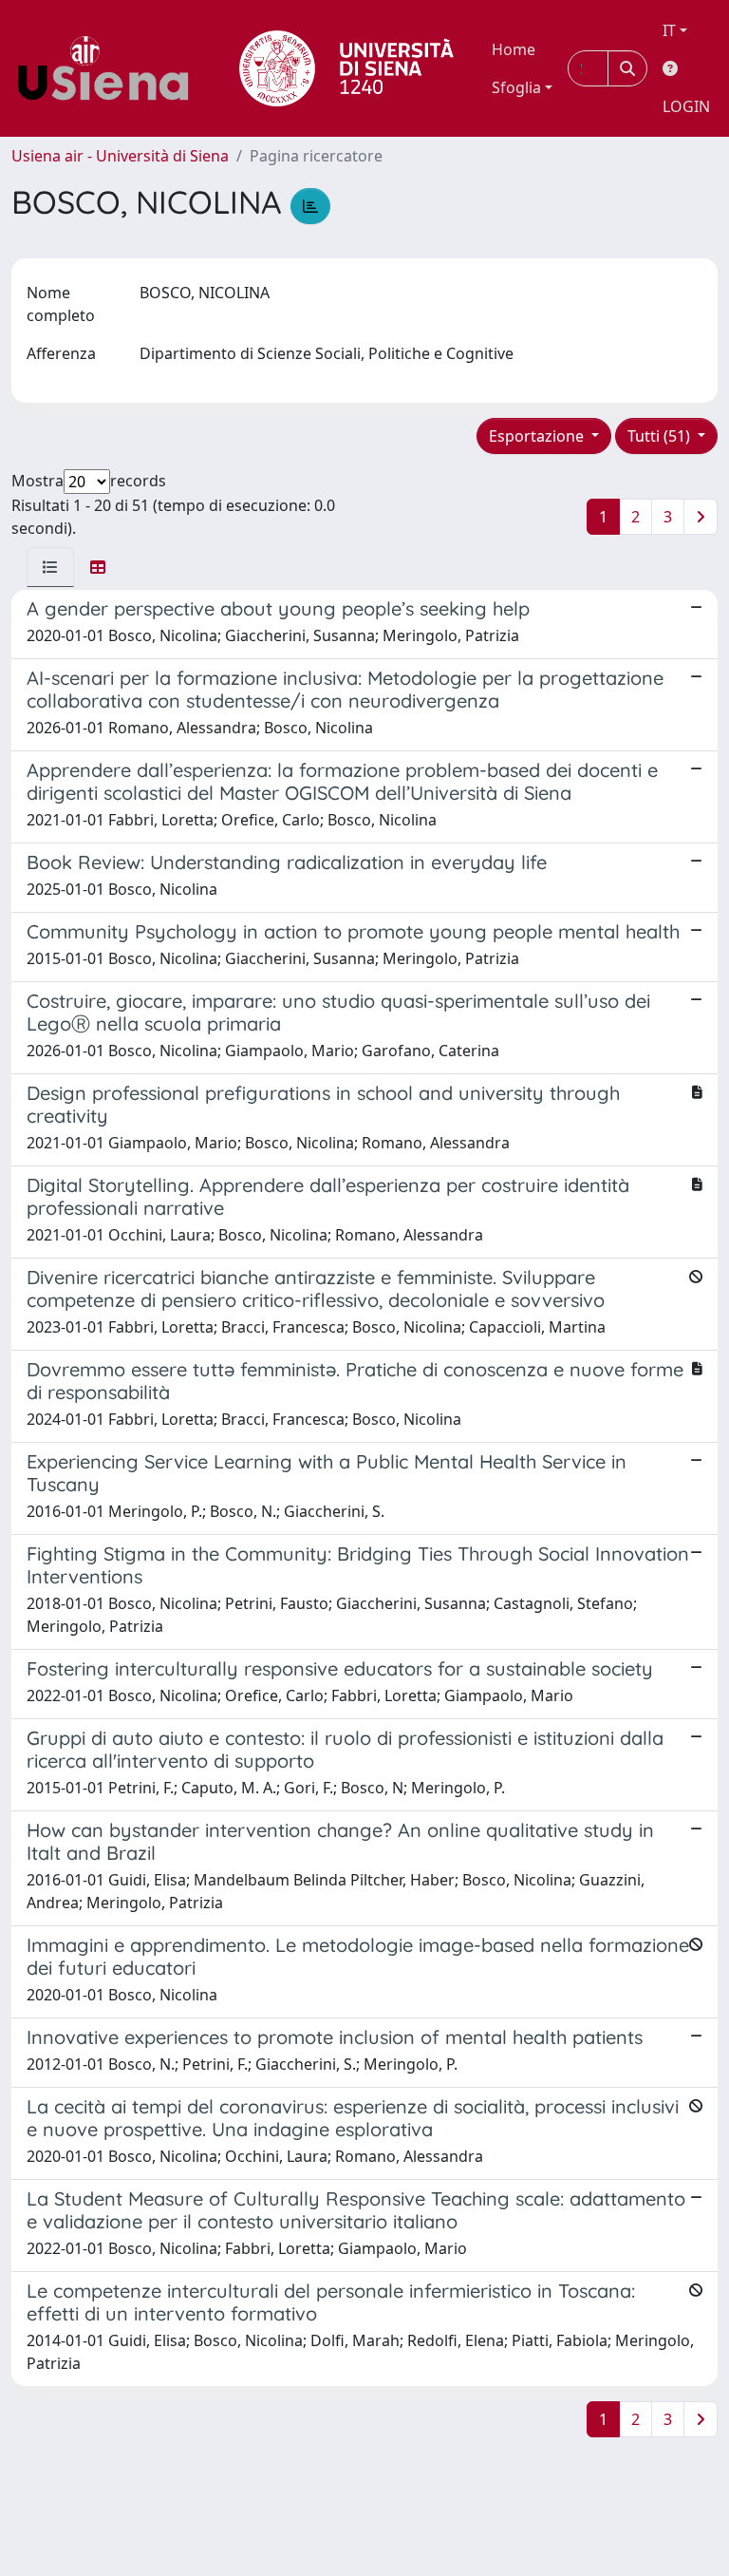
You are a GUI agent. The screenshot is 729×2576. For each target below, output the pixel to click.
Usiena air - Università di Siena (120, 156)
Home (514, 49)
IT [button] (669, 30)
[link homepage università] (346, 68)
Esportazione (538, 436)
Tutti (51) (661, 436)
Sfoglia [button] (516, 87)
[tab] (50, 567)
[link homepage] (110, 68)
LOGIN (686, 106)
